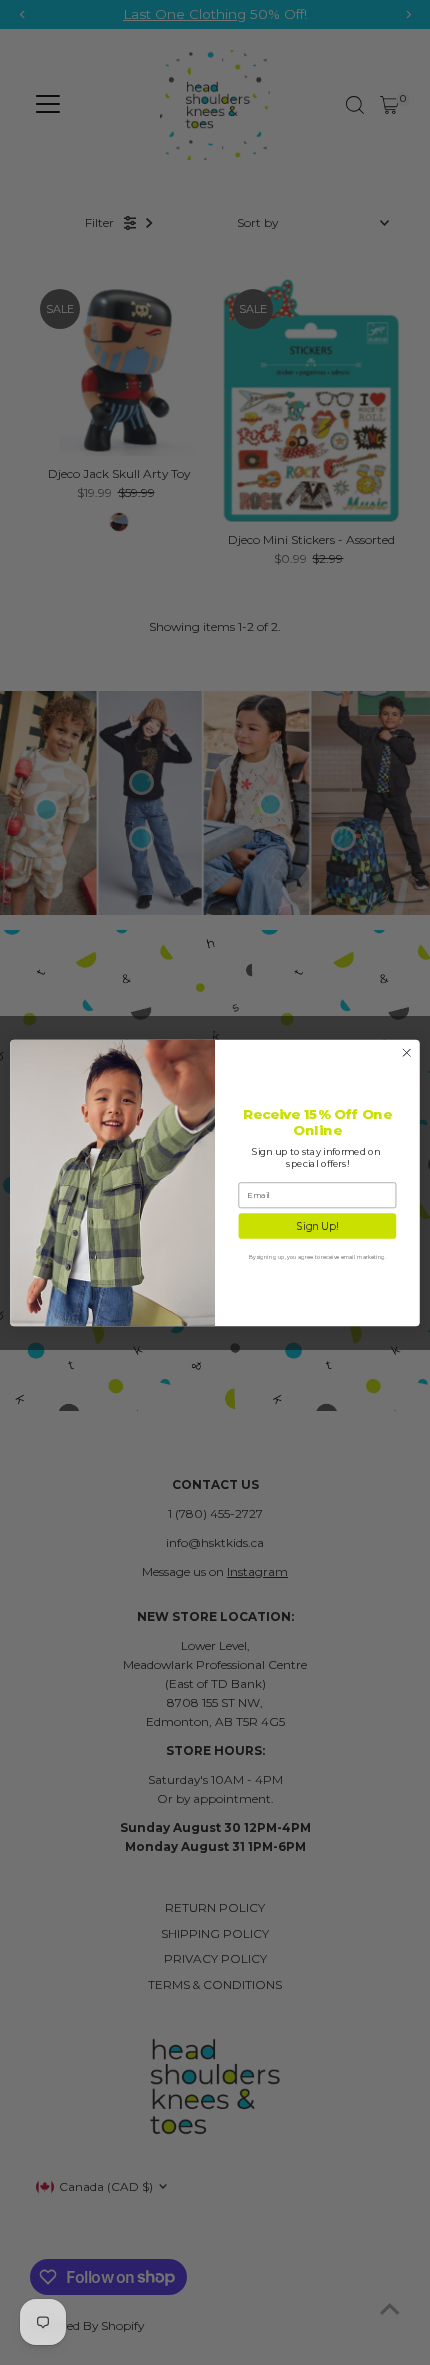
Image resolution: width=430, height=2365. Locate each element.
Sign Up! (317, 1225)
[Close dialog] (407, 1052)
